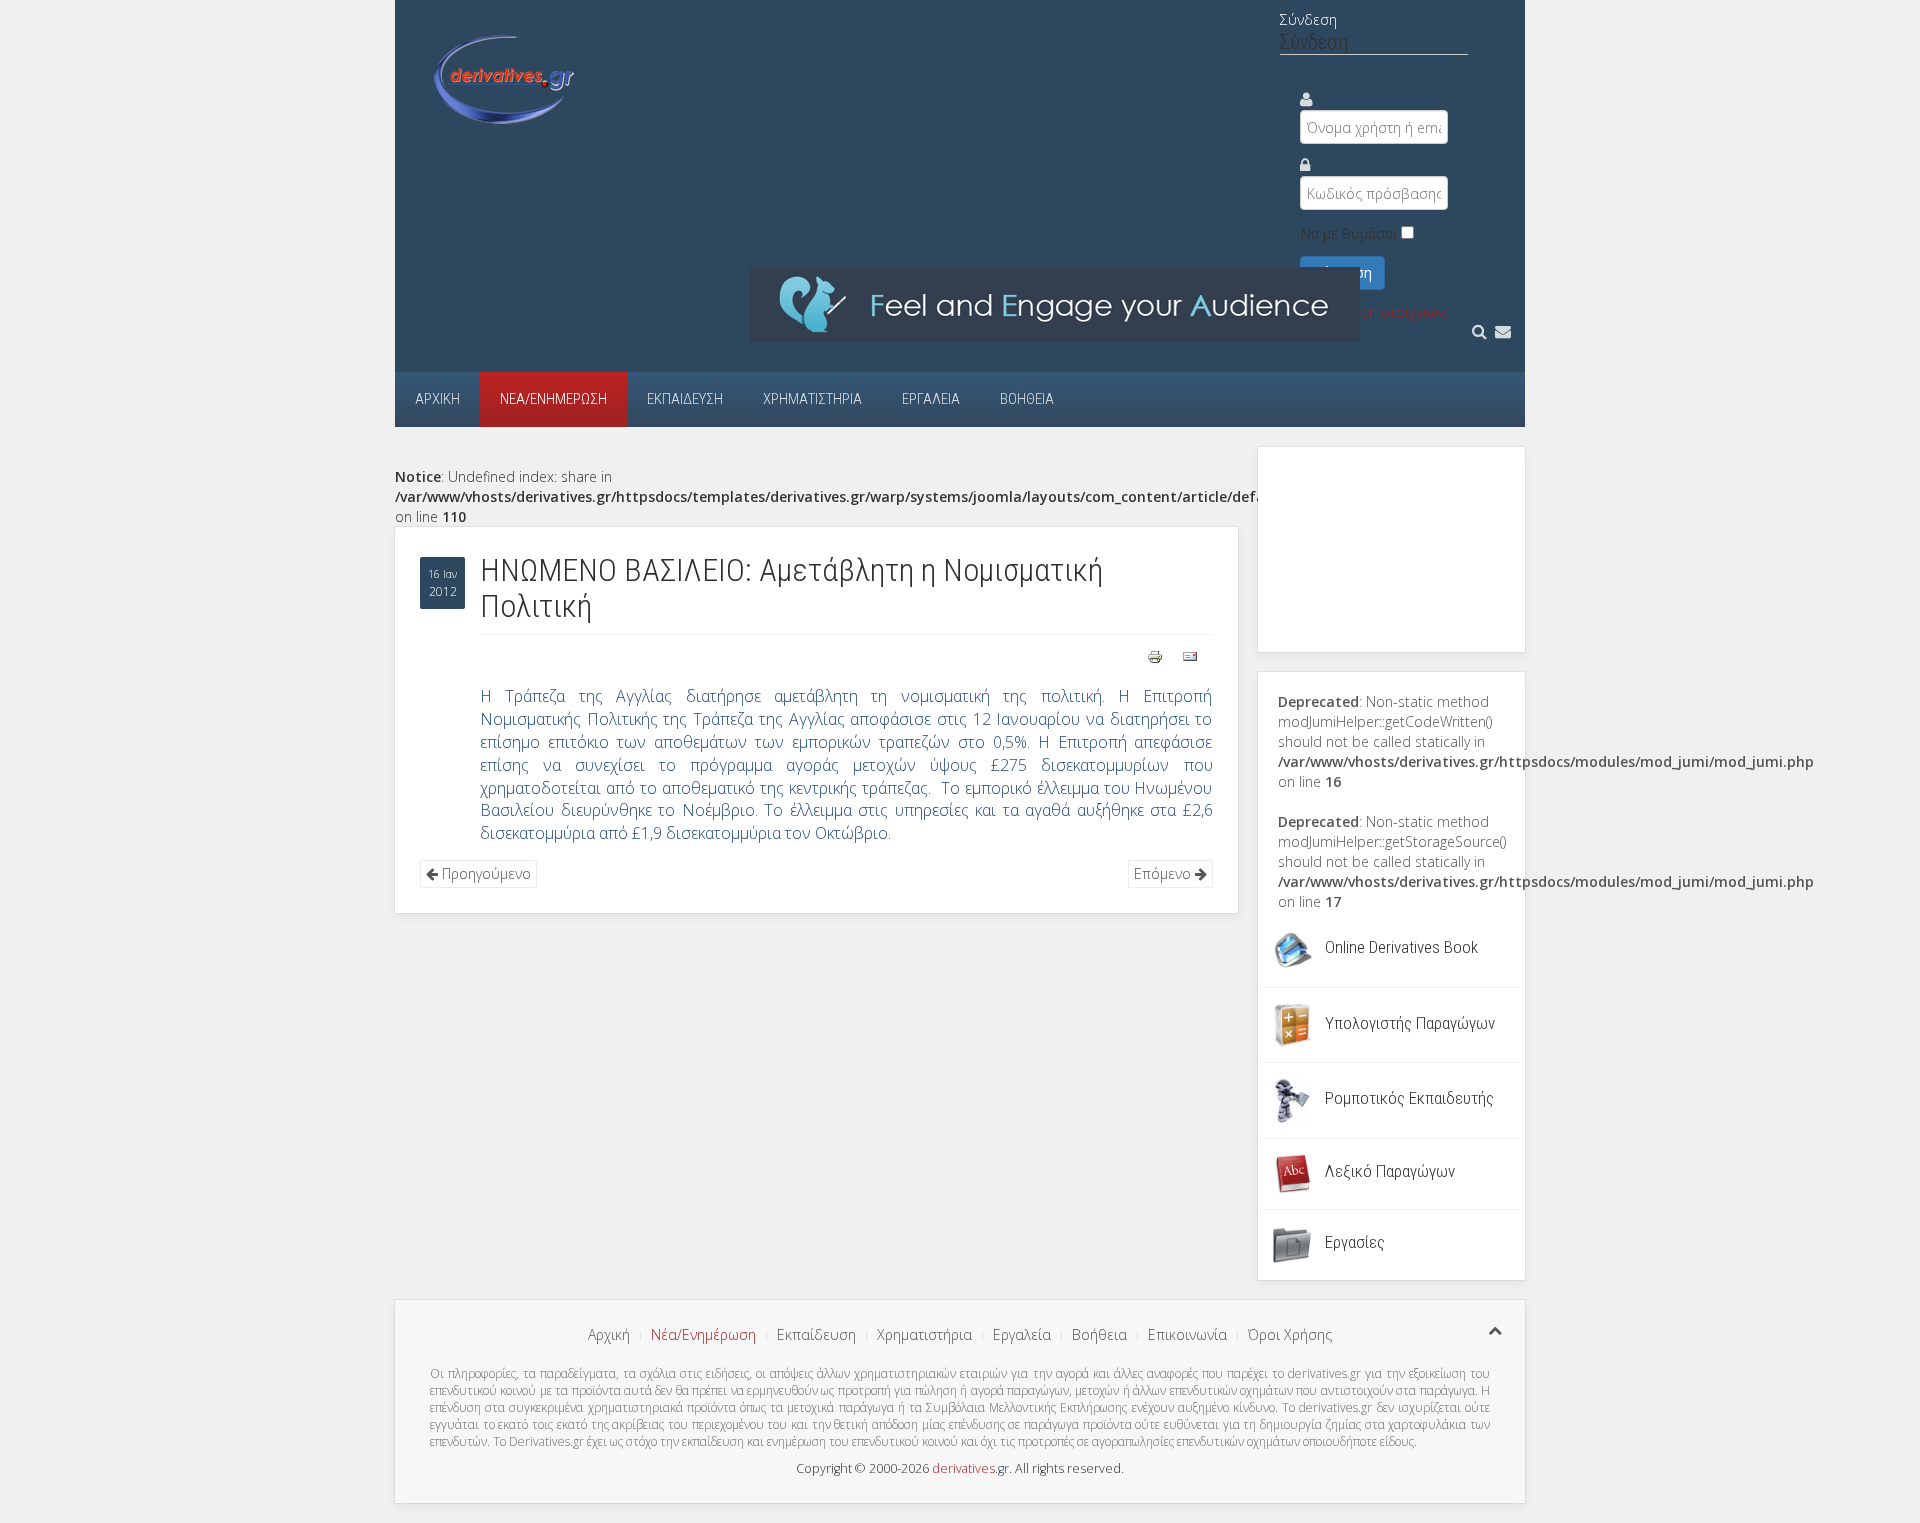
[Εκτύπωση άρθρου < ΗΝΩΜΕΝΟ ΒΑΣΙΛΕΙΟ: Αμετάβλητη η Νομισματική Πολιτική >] (1157, 654)
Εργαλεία (931, 399)
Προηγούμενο (484, 873)
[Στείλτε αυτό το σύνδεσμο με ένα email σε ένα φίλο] (1190, 654)
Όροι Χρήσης (1290, 1334)
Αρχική (437, 399)
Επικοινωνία (1187, 1334)
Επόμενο (1164, 873)
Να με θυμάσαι (1348, 233)
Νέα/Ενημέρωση (553, 399)
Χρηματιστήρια (812, 399)
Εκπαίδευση (685, 399)
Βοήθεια (1027, 399)
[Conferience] (1055, 303)
